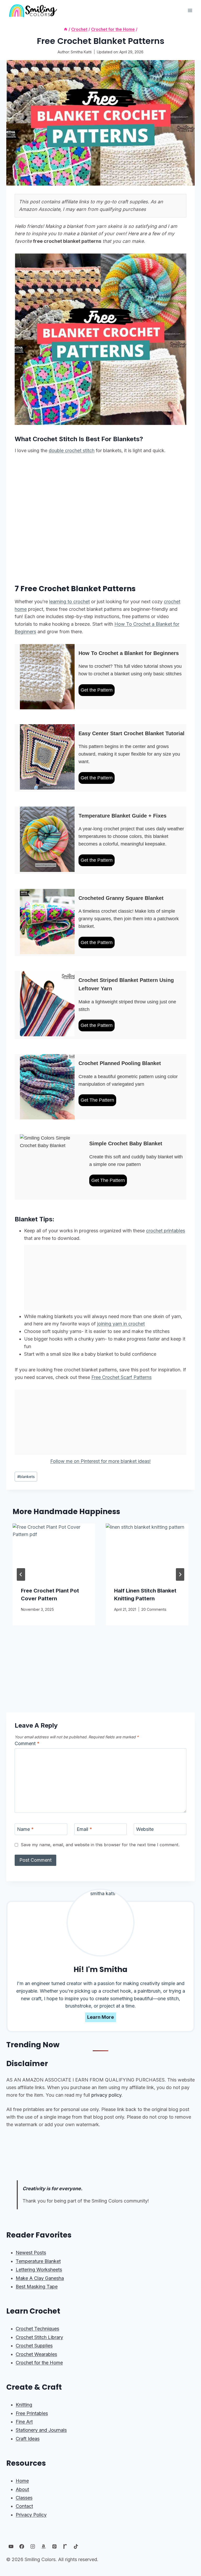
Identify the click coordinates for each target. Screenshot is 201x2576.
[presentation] (54, 1551)
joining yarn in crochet (121, 1324)
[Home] (66, 29)
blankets (26, 1477)
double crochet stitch (72, 450)
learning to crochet (69, 602)
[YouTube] (11, 2546)
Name (25, 1829)
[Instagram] (33, 2546)
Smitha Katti (81, 52)
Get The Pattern (97, 1100)
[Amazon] (43, 2546)
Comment (27, 1743)
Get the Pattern (97, 690)
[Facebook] (22, 2546)
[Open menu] (190, 10)
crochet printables (166, 1231)
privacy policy (106, 2095)
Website (145, 1829)
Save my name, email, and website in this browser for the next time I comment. (100, 1845)
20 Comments (154, 1609)
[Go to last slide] (21, 1574)
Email (84, 1829)
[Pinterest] (54, 2546)
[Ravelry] (65, 2546)
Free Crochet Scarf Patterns (121, 1377)
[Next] (180, 1574)
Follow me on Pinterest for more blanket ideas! (100, 1461)
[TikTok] (76, 2546)
